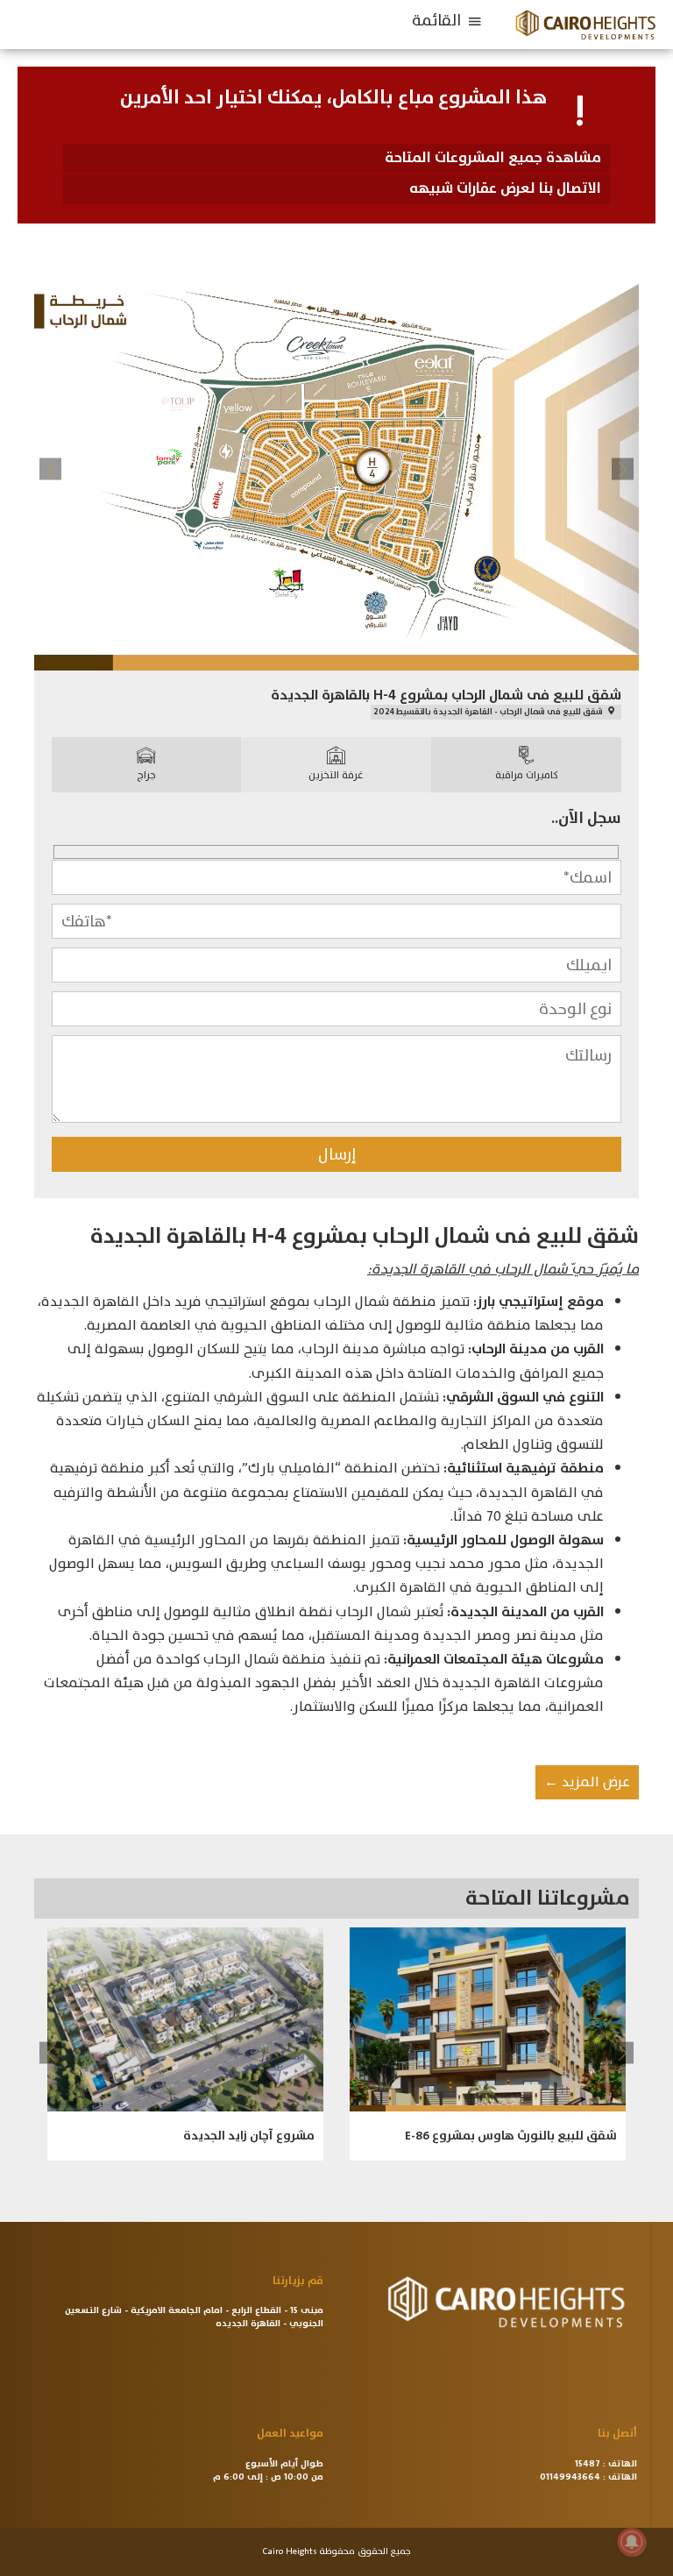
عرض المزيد (587, 1782)
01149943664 (570, 2477)
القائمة (436, 21)
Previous (50, 468)
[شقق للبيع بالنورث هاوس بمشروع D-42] (185, 2019)
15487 (588, 2464)
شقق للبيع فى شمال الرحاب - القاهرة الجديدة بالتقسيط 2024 (489, 712)
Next (623, 468)
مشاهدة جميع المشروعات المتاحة (493, 158)
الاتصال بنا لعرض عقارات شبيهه (505, 188)
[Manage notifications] (632, 2542)
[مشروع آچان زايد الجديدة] (488, 2019)
